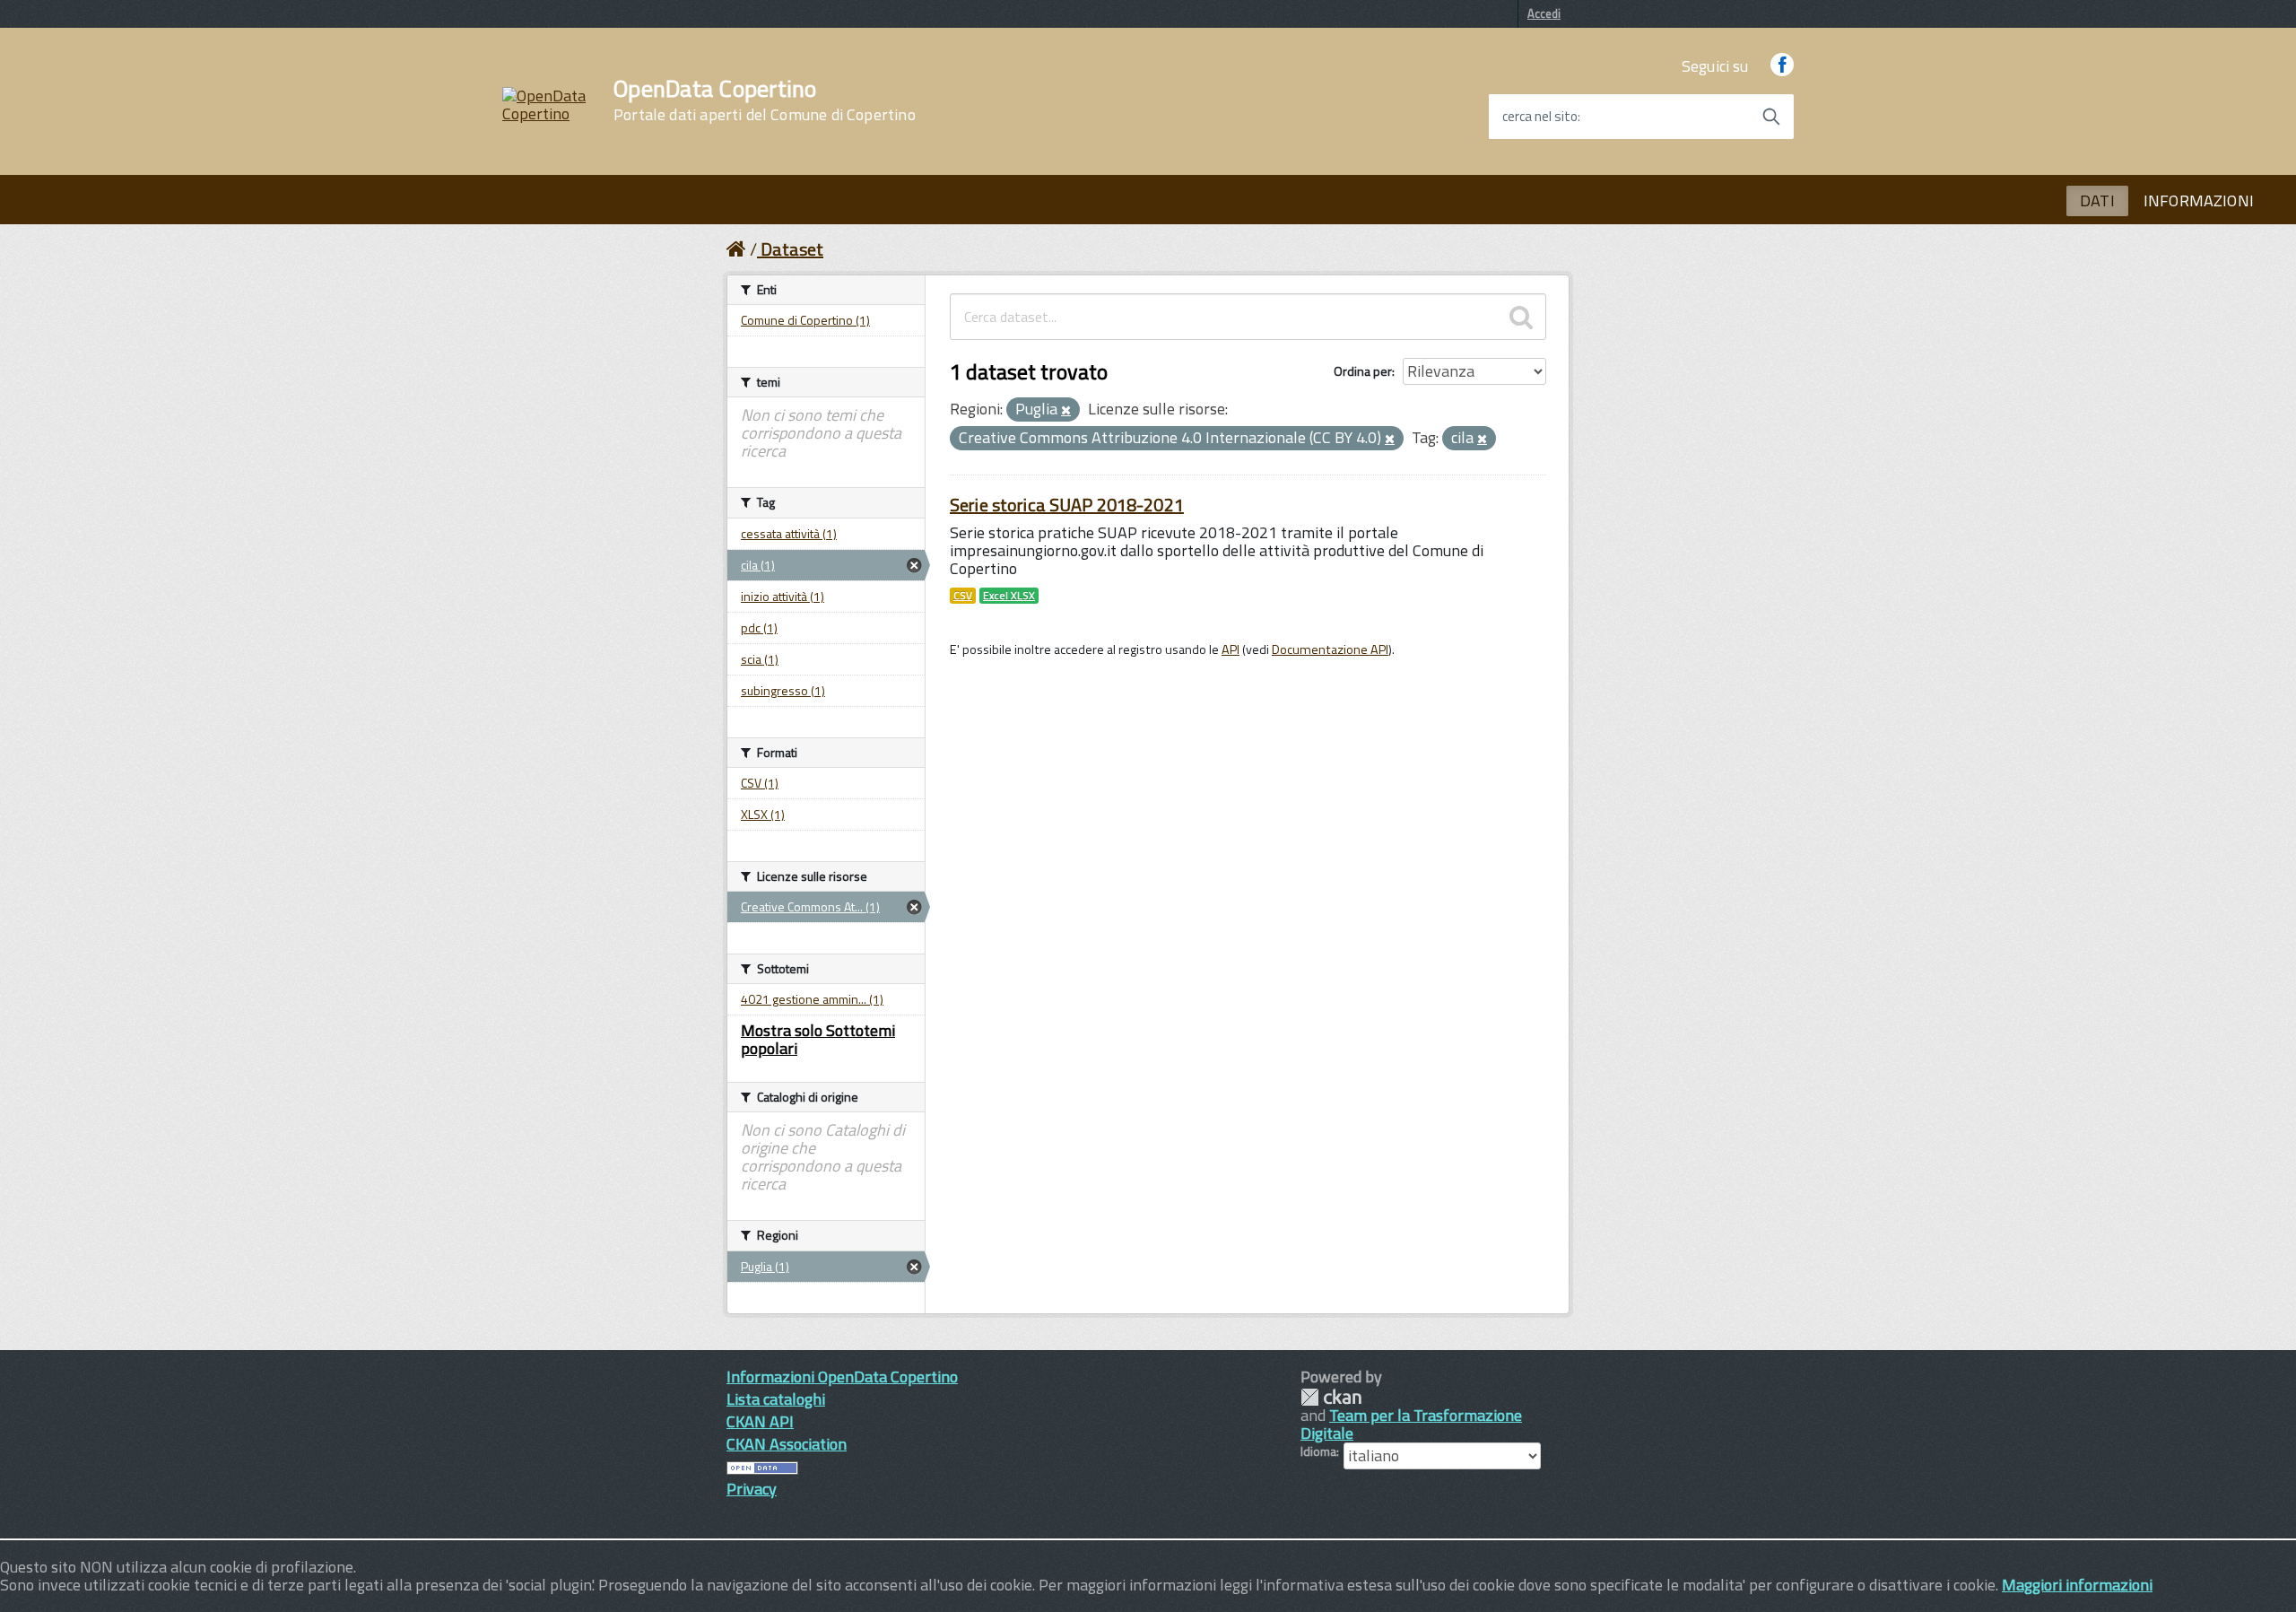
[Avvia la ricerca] (1771, 117)
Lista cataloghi (776, 1399)
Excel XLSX (1009, 596)
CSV (963, 596)
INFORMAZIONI (2199, 200)
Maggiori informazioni (2077, 1585)
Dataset (792, 249)
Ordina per (1363, 371)
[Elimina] (1066, 411)
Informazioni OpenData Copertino (842, 1377)
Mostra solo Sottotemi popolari (818, 1039)
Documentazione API (1330, 649)
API (1231, 649)
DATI (2097, 200)
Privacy (752, 1489)
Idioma (1318, 1451)
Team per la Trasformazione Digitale (1411, 1424)
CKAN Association (787, 1444)
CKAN (1331, 1397)
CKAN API (760, 1421)
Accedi (1544, 13)
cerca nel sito (1540, 117)
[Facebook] (1782, 66)
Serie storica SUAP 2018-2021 (1067, 505)
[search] (1521, 317)
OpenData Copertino (765, 100)
